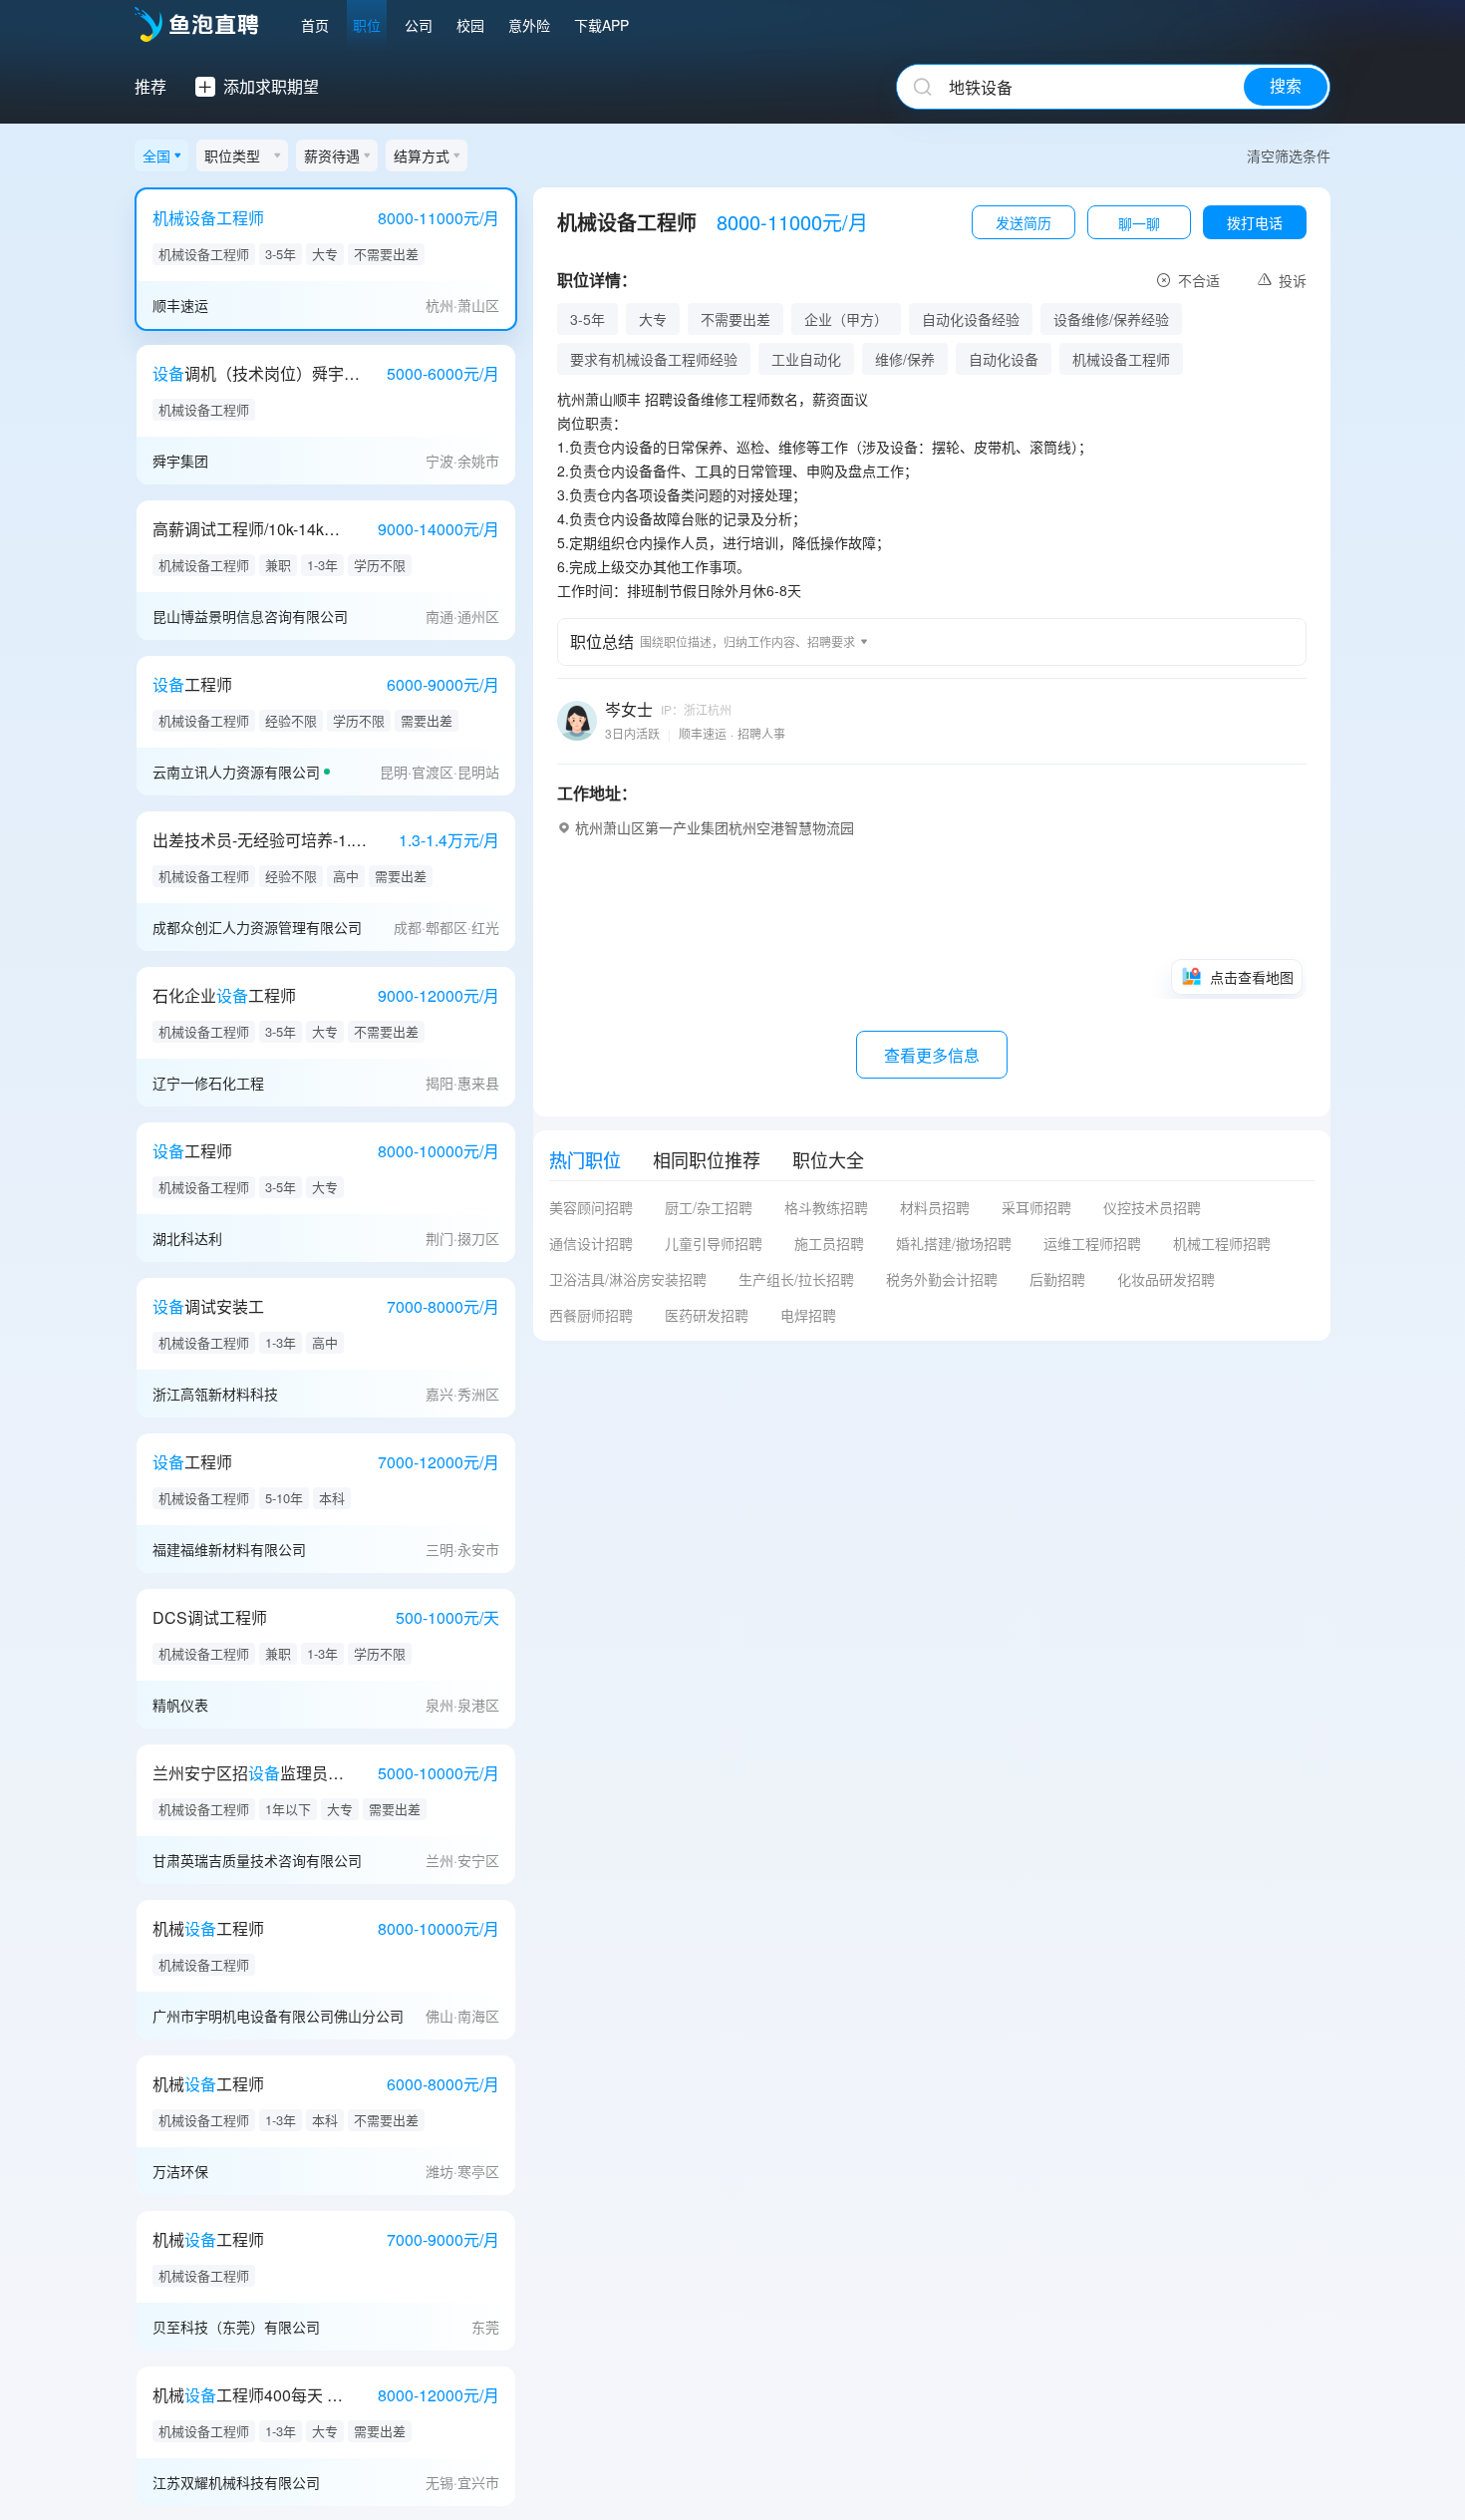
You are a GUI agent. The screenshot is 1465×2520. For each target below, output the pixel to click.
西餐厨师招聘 (591, 1315)
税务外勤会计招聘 (942, 1279)
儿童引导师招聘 (714, 1243)
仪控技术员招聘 (1152, 1207)
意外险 (529, 25)
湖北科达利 (187, 1238)
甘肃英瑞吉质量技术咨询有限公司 (257, 1860)
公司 (419, 25)
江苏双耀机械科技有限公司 (236, 2482)
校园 (470, 25)
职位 (367, 25)
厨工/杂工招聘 (709, 1207)
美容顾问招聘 (591, 1207)
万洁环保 (180, 2171)
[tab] (585, 1159)
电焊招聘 (808, 1315)
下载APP (601, 25)
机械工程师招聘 (1222, 1243)
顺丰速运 (180, 305)
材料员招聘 (935, 1207)
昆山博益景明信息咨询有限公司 (250, 616)
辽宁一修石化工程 (208, 1083)
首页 (315, 25)
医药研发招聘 (707, 1315)
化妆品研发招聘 (1166, 1279)
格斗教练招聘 (826, 1207)
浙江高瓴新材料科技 (215, 1394)
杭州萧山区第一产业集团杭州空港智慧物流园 (715, 827)
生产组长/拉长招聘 (796, 1279)
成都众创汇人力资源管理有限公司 (257, 927)
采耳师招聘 (1036, 1207)
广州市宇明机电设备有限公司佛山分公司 (278, 2016)
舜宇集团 (180, 461)
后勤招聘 (1057, 1279)
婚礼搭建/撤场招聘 (954, 1243)
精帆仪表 (180, 1705)
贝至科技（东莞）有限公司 (236, 2327)
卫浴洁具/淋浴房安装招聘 (628, 1279)
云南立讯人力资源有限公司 (236, 772)
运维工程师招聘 (1092, 1243)
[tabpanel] (932, 1269)
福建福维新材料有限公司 (229, 1549)
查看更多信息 (932, 1055)
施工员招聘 (829, 1243)
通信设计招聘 (591, 1243)
